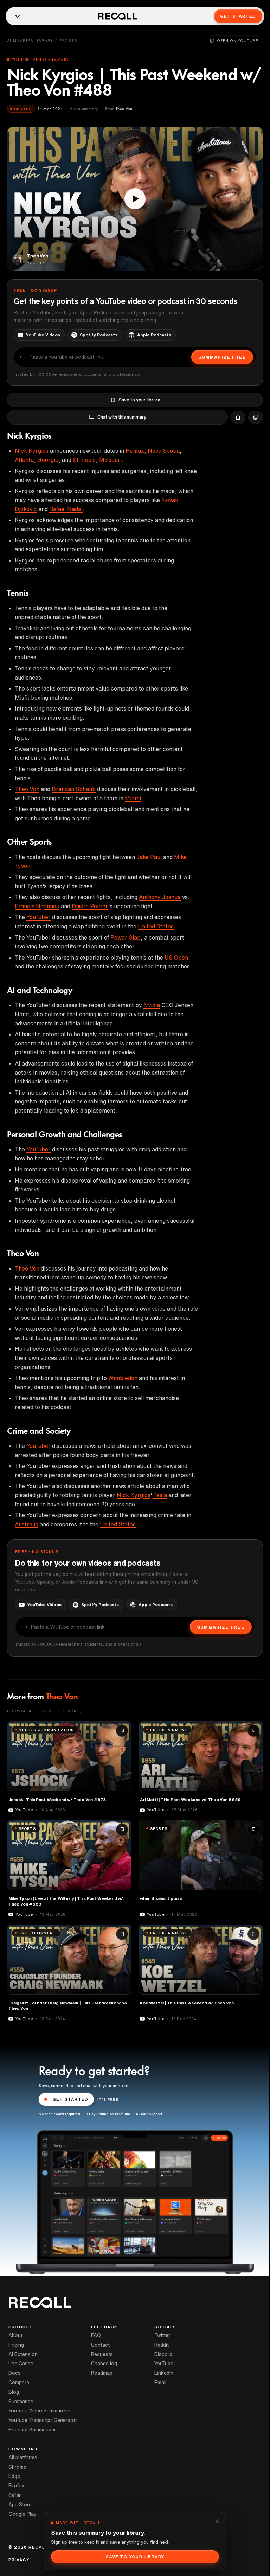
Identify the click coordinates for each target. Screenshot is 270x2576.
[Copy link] (256, 417)
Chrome (17, 2467)
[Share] (238, 417)
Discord (163, 2354)
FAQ (96, 2335)
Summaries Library (30, 40)
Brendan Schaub (74, 789)
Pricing (16, 2345)
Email (160, 2383)
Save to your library (139, 400)
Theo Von (27, 789)
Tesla (160, 1495)
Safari (15, 2495)
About (15, 2335)
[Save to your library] (122, 1731)
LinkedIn (164, 2373)
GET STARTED (70, 2099)
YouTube (164, 2364)
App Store (20, 2505)
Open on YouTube (238, 40)
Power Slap (126, 937)
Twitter (162, 2335)
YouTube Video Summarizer (39, 2411)
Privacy (19, 2560)
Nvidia (152, 1005)
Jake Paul (149, 857)
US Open (176, 958)
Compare (19, 2383)
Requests (102, 2354)
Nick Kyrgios (32, 451)
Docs (15, 2373)
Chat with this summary (122, 417)
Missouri (110, 460)
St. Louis (84, 460)
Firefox (16, 2486)
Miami (133, 798)
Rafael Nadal (66, 509)
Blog (14, 2392)
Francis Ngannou (37, 906)
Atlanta (24, 460)
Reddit (162, 2345)
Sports (68, 40)
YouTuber (38, 917)
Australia (27, 1524)
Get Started (238, 16)
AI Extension (23, 2354)
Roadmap (102, 2373)
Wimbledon (123, 1378)
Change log (104, 2364)
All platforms (23, 2457)
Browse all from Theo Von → (45, 1711)
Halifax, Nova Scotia (153, 451)
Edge (14, 2476)
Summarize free (222, 357)
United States (156, 926)
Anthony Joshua (160, 897)
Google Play (22, 2514)
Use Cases (21, 2364)
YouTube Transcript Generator (43, 2420)
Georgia (48, 460)
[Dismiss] (217, 2521)
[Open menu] (18, 16)
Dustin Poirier (90, 906)
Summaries (21, 2402)
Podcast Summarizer (32, 2430)
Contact (100, 2345)
